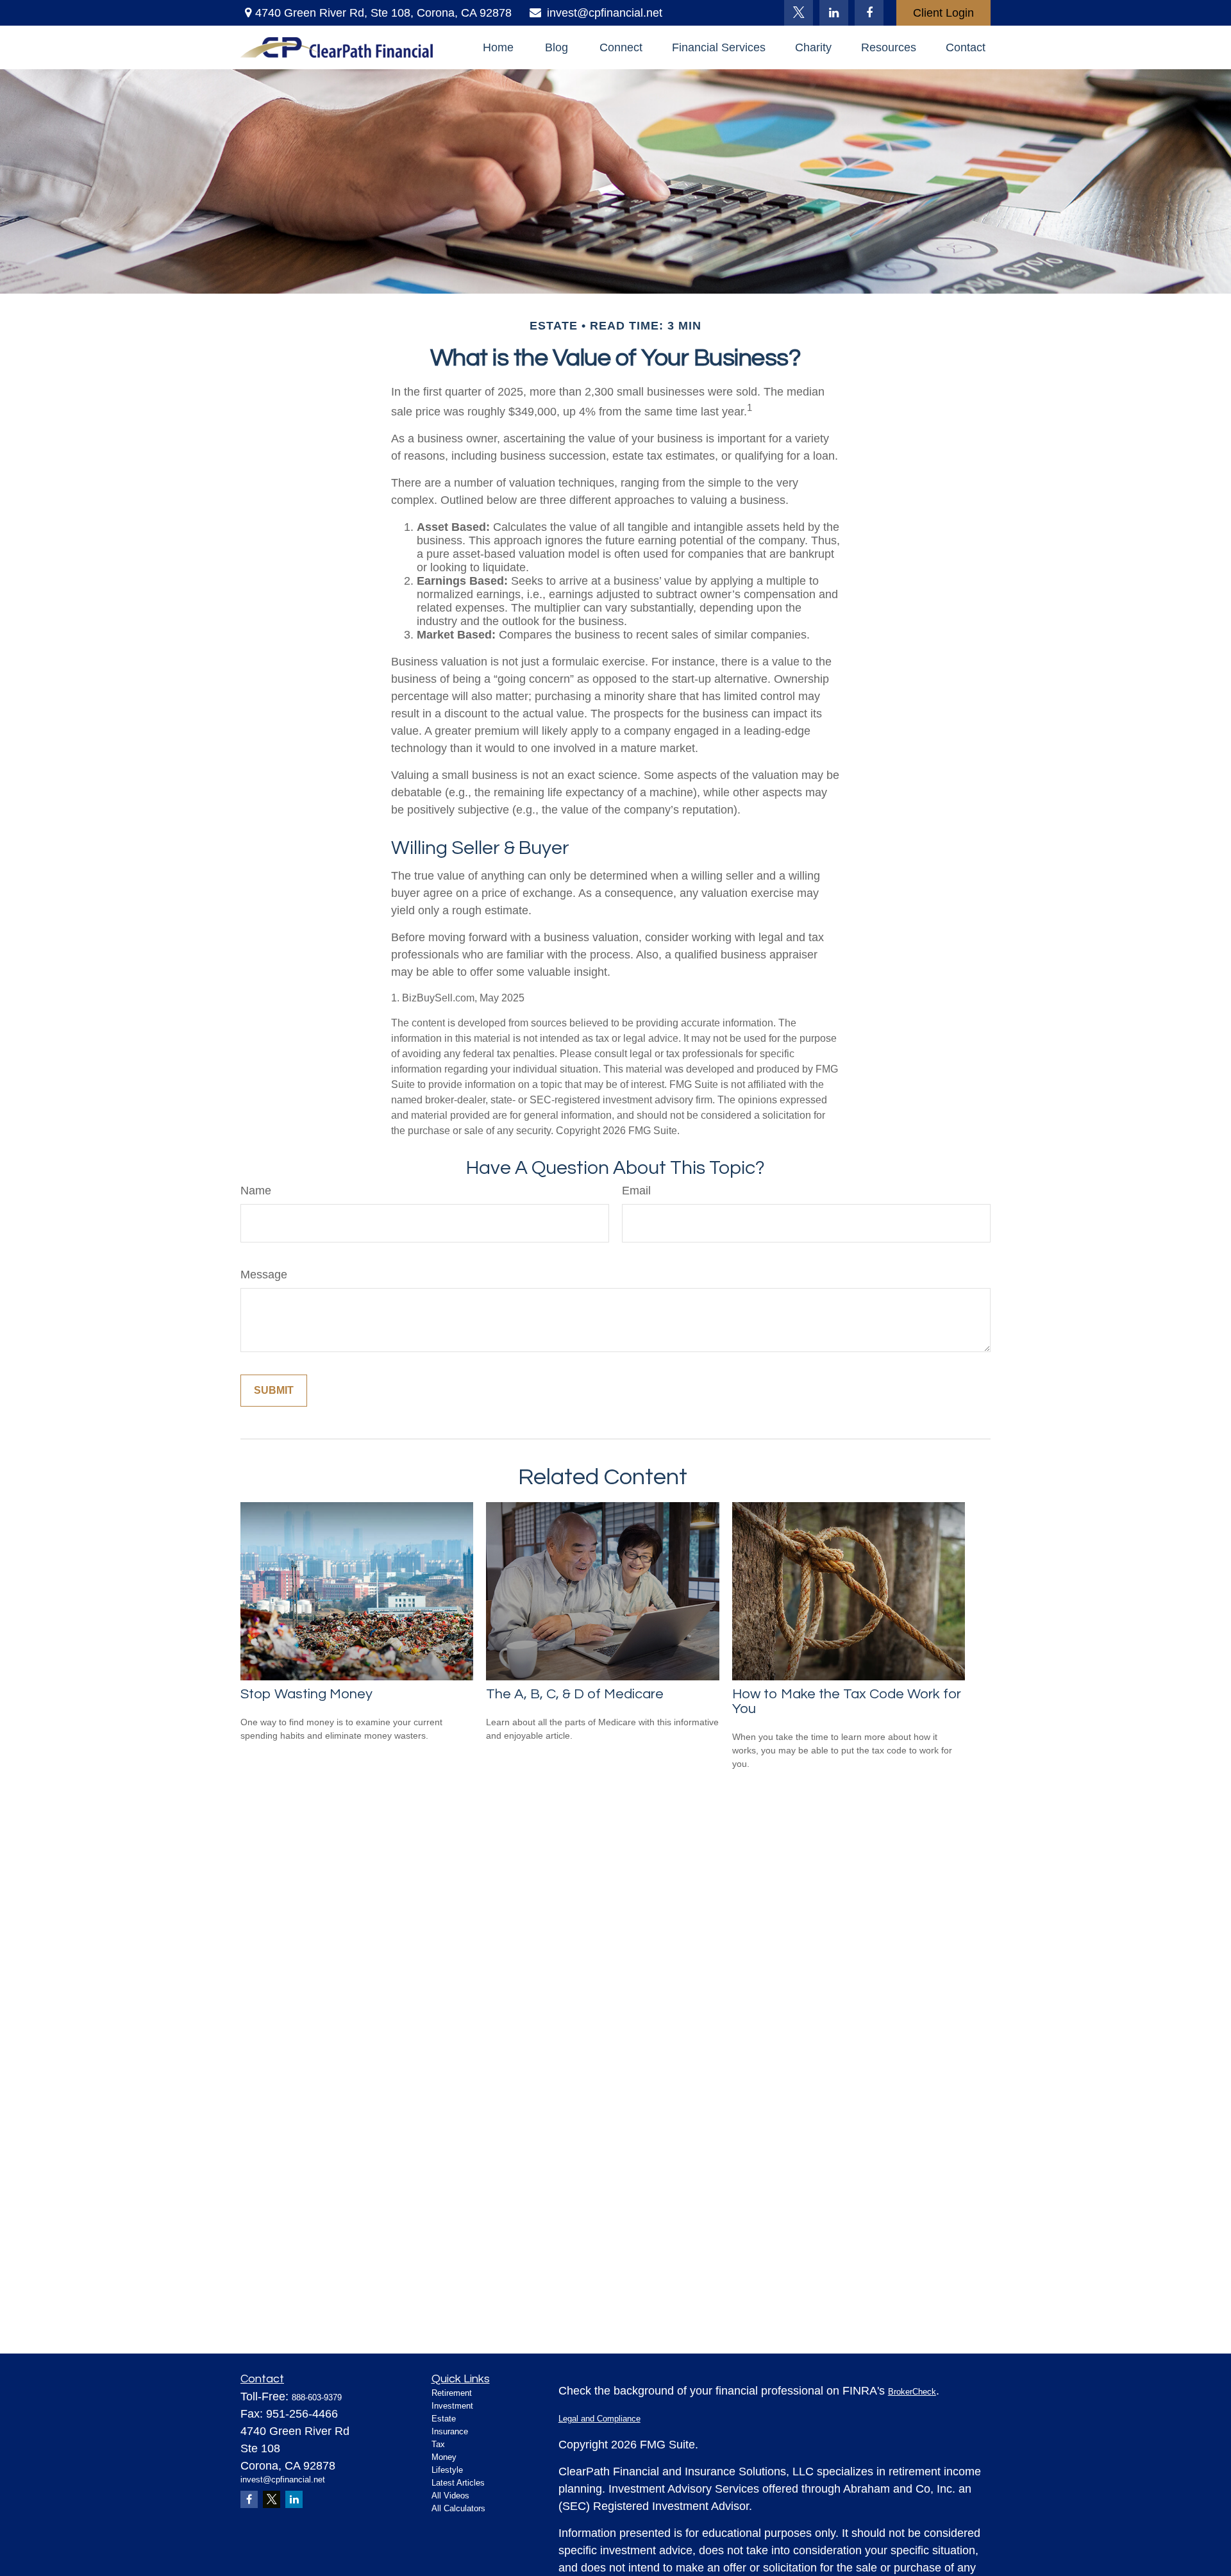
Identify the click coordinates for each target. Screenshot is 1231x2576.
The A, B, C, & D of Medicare (575, 1694)
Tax (438, 2444)
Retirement (452, 2393)
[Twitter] (799, 13)
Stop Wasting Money (306, 1694)
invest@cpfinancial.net (605, 13)
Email (636, 1191)
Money (444, 2457)
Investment (452, 2406)
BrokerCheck (912, 2392)
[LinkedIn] (834, 13)
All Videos (450, 2496)
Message (264, 1275)
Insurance (450, 2431)
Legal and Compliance (599, 2419)
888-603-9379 (317, 2397)
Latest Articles (458, 2483)
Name (256, 1191)
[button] (498, 47)
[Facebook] (869, 13)
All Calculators (458, 2508)
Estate (444, 2419)
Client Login (943, 13)
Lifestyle (447, 2470)
